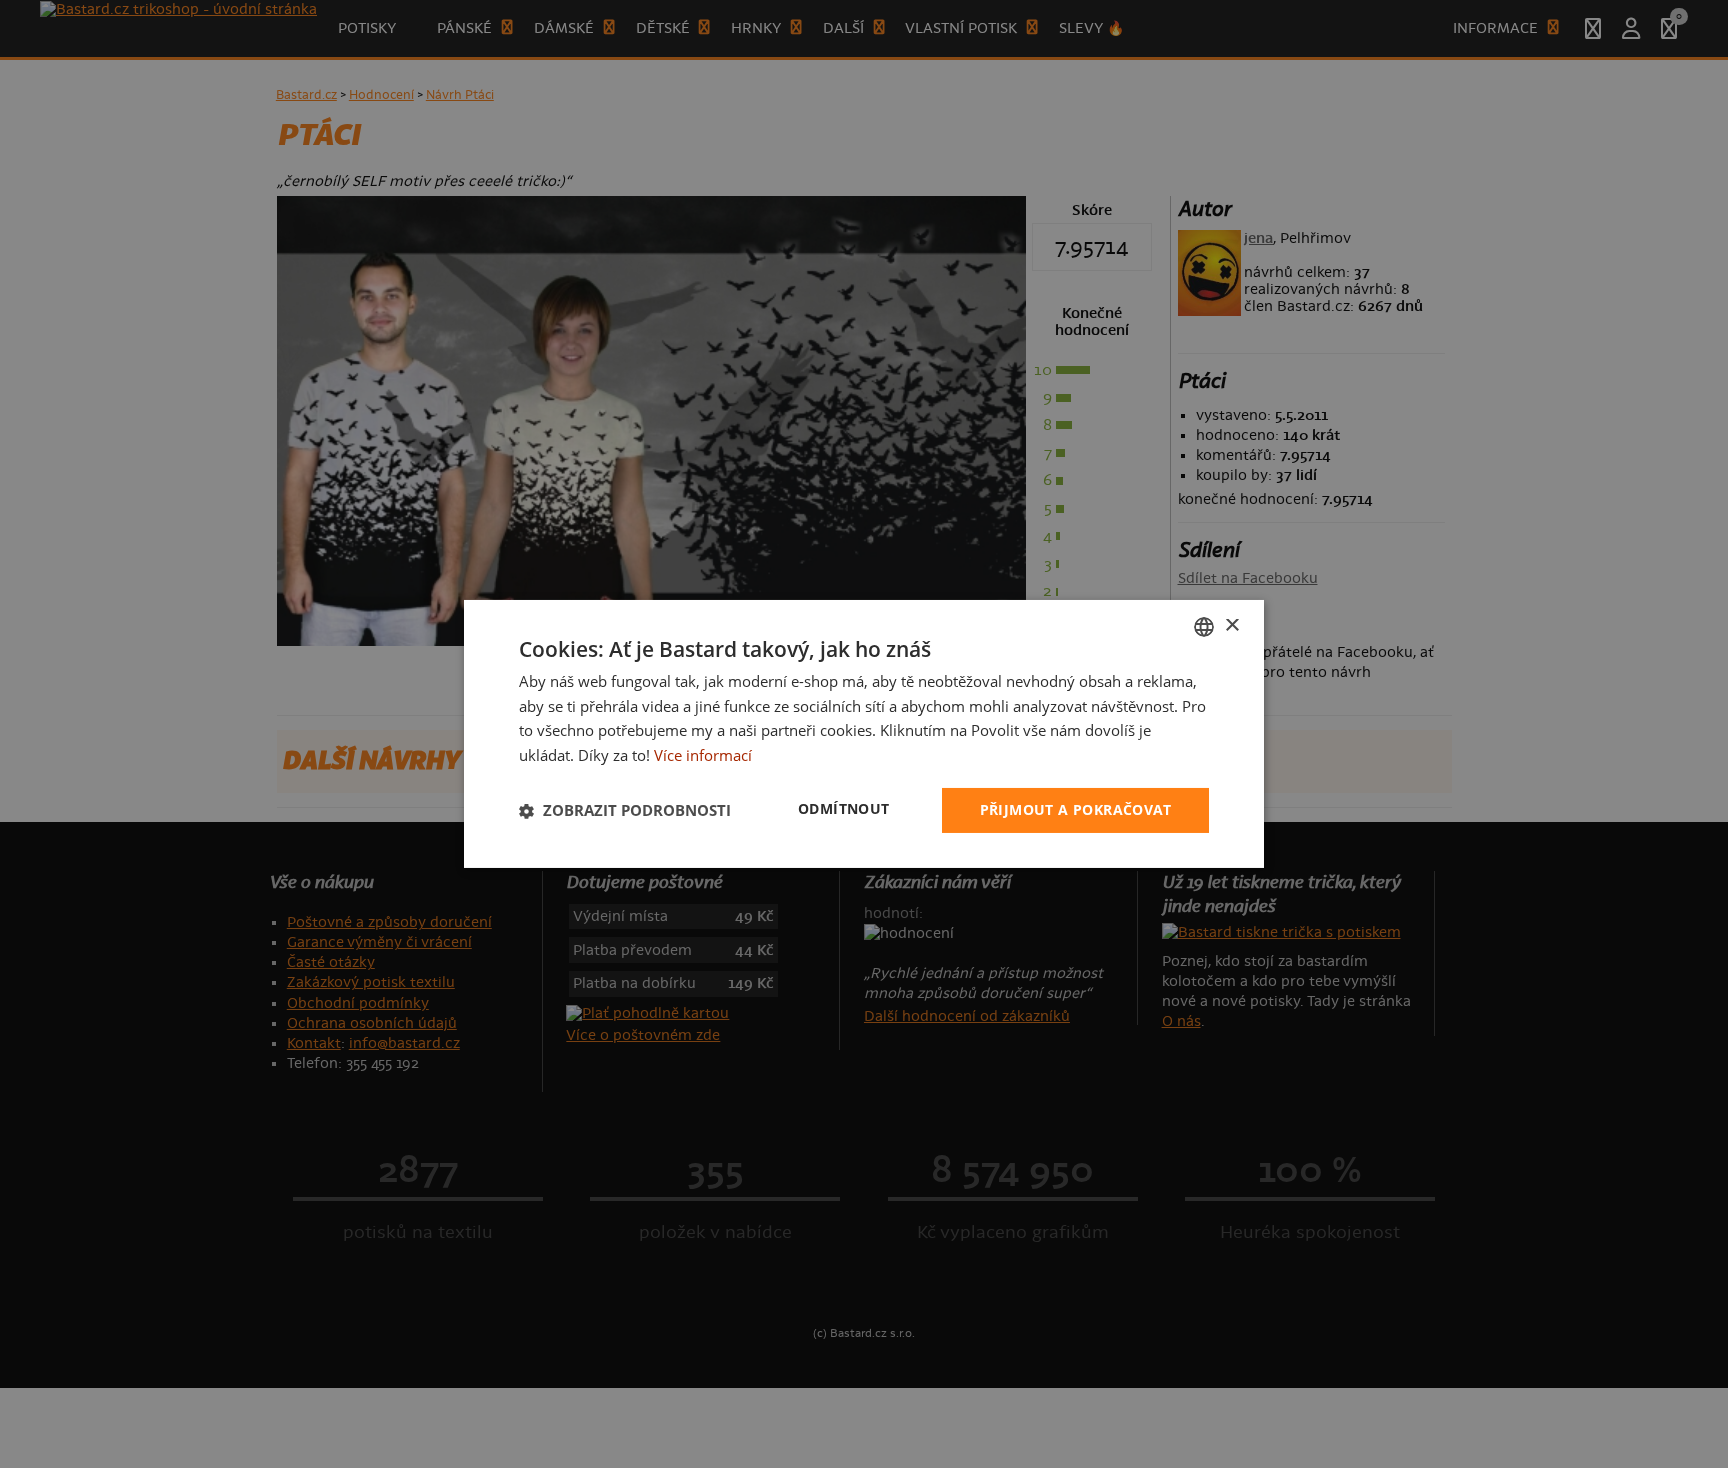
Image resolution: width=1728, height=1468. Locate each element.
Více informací (703, 756)
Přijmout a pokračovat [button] (1075, 809)
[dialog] (864, 734)
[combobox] (1204, 627)
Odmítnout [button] (844, 808)
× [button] (1231, 625)
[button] (625, 811)
